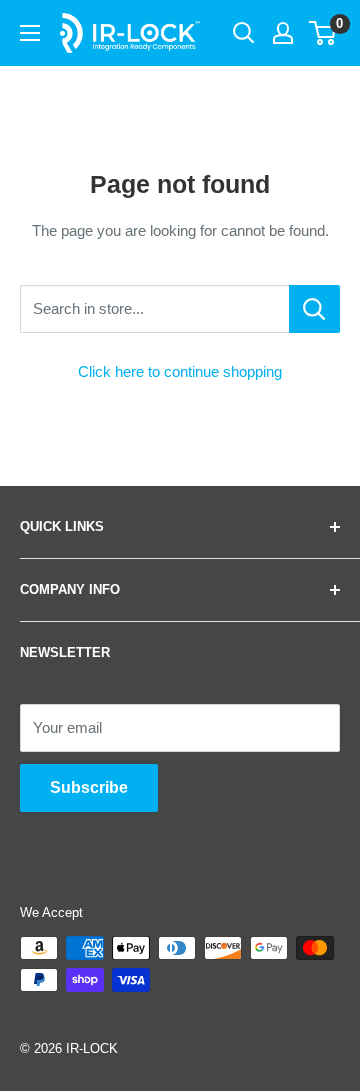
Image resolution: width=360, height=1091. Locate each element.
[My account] (283, 33)
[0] (323, 33)
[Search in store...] (314, 309)
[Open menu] (30, 33)
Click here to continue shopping (180, 371)
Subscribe (89, 787)
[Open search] (244, 33)
